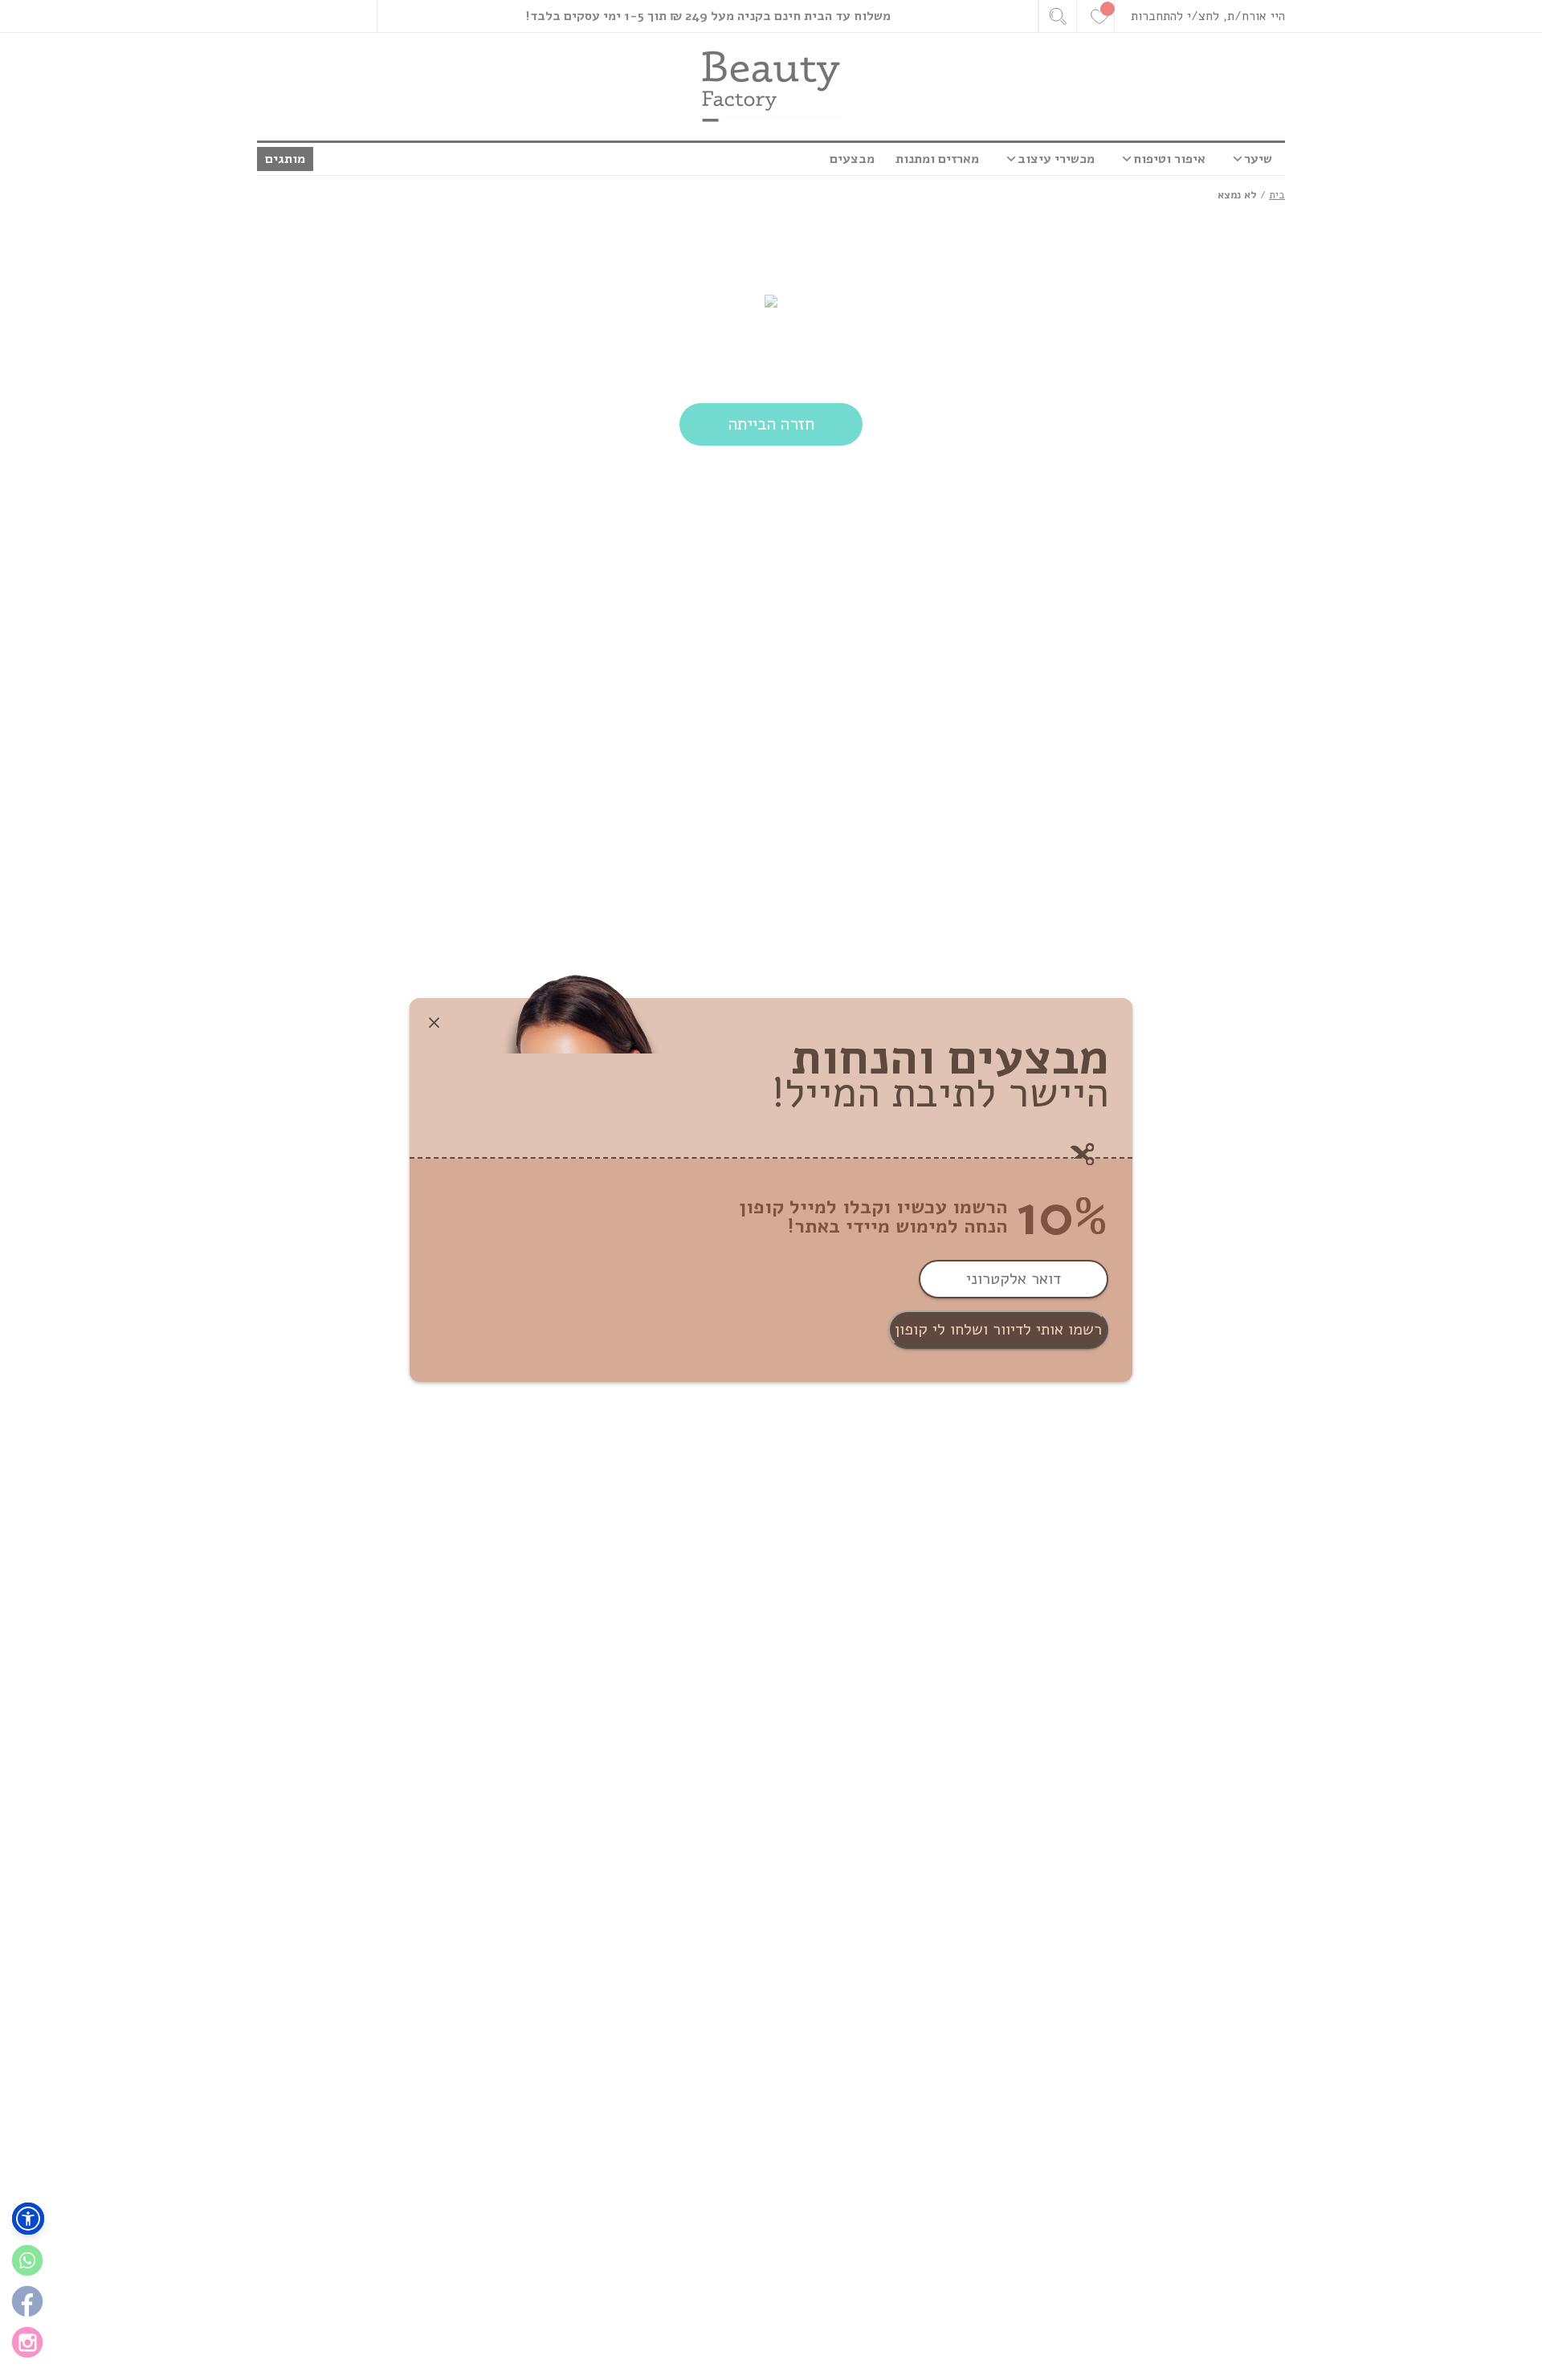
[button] (28, 2219)
